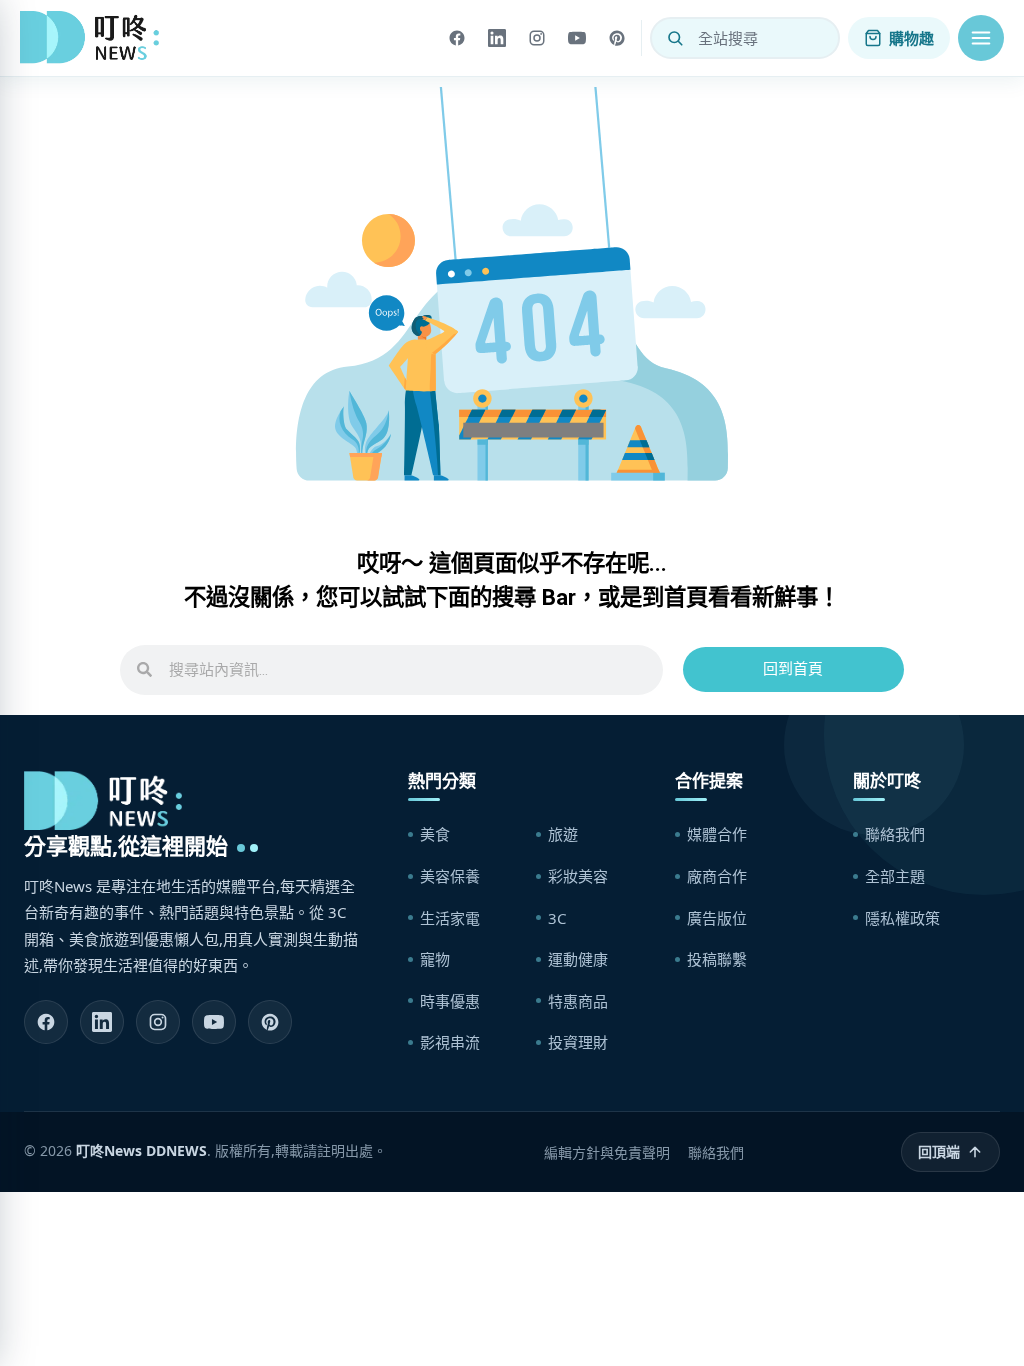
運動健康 (578, 959)
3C (557, 918)
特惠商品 (578, 1001)
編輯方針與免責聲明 (607, 1152)
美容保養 (450, 876)
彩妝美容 (578, 876)
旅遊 (563, 834)
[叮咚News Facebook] (46, 1022)
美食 (435, 834)
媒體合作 (717, 834)
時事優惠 (450, 1001)
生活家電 (450, 918)
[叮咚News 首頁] (95, 38)
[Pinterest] (617, 38)
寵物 (435, 959)
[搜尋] (675, 38)
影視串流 (450, 1042)
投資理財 (578, 1042)
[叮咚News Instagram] (158, 1022)
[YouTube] (577, 38)
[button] (981, 38)
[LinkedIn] (497, 38)
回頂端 (939, 1151)
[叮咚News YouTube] (214, 1022)
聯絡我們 (895, 834)
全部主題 (895, 876)
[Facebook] (457, 38)
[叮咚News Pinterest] (270, 1022)
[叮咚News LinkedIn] (102, 1022)
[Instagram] (537, 38)
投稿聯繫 (717, 959)
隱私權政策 (902, 918)
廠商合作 (717, 876)
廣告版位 (717, 918)
